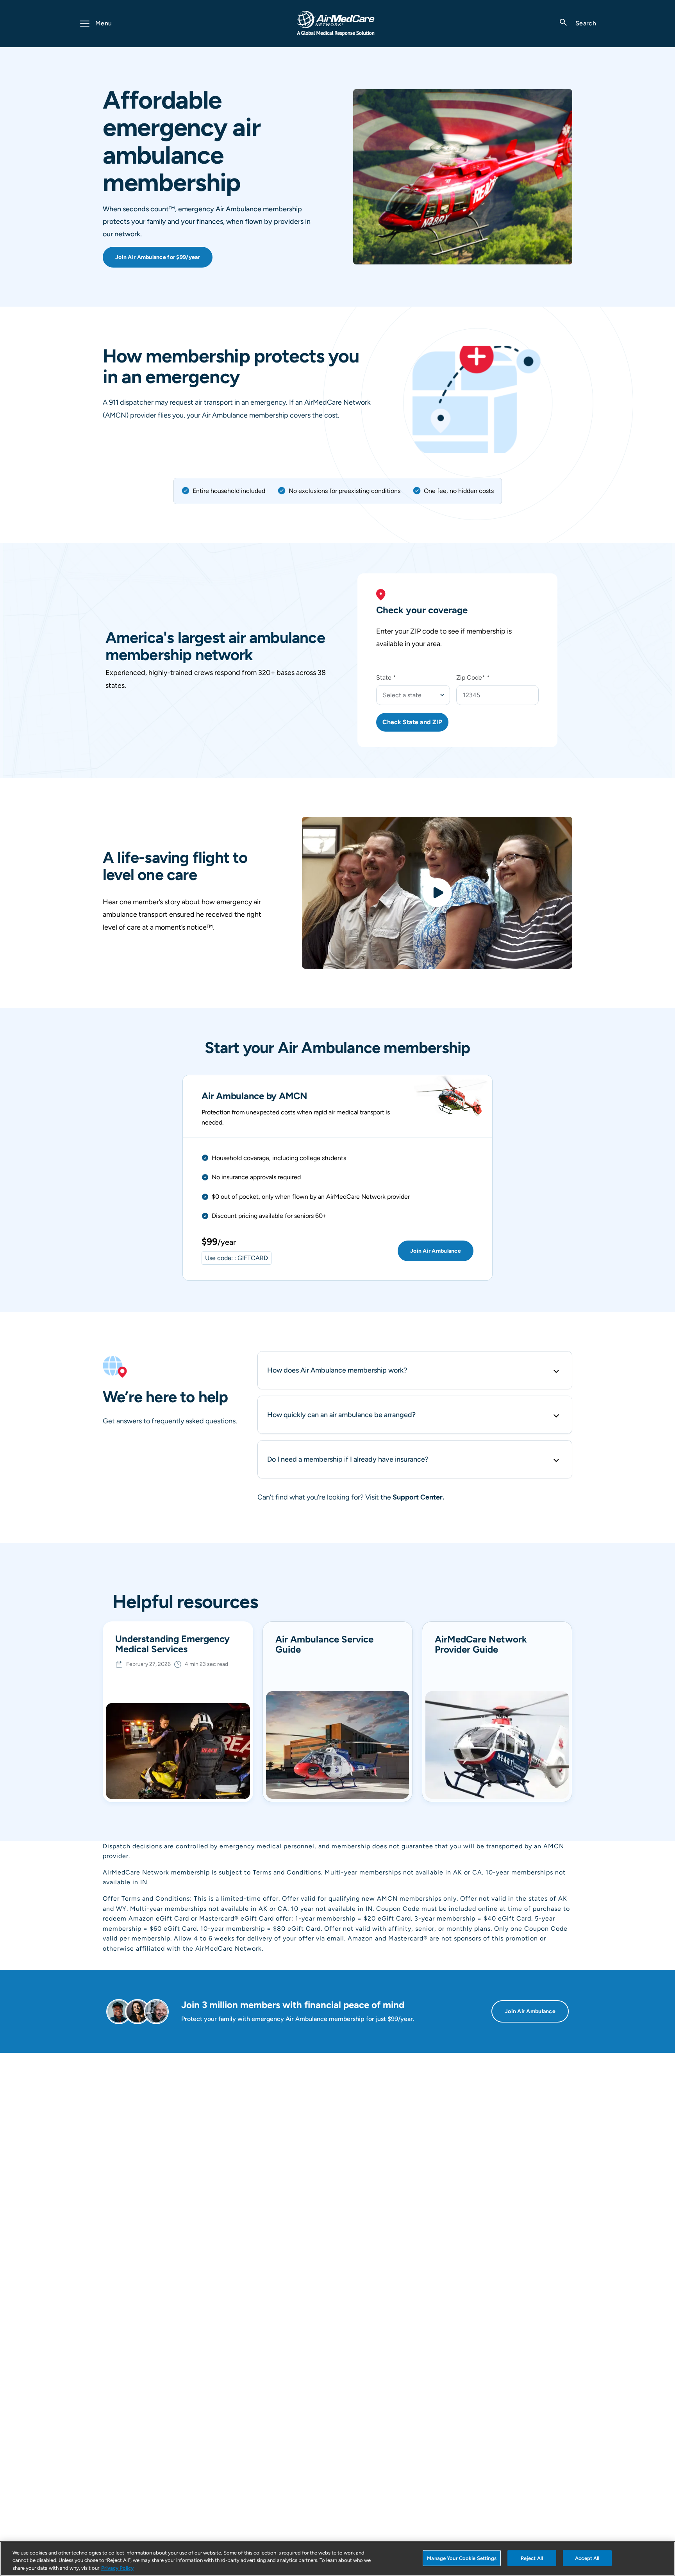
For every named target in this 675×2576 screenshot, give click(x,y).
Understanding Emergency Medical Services (172, 1644)
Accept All (587, 2558)
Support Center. (418, 1497)
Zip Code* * (473, 677)
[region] (337, 2559)
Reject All (532, 2558)
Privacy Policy (117, 2568)
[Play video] (437, 893)
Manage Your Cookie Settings (462, 2558)
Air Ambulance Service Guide (324, 1645)
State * (386, 677)
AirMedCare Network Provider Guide (481, 1645)
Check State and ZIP (412, 722)
